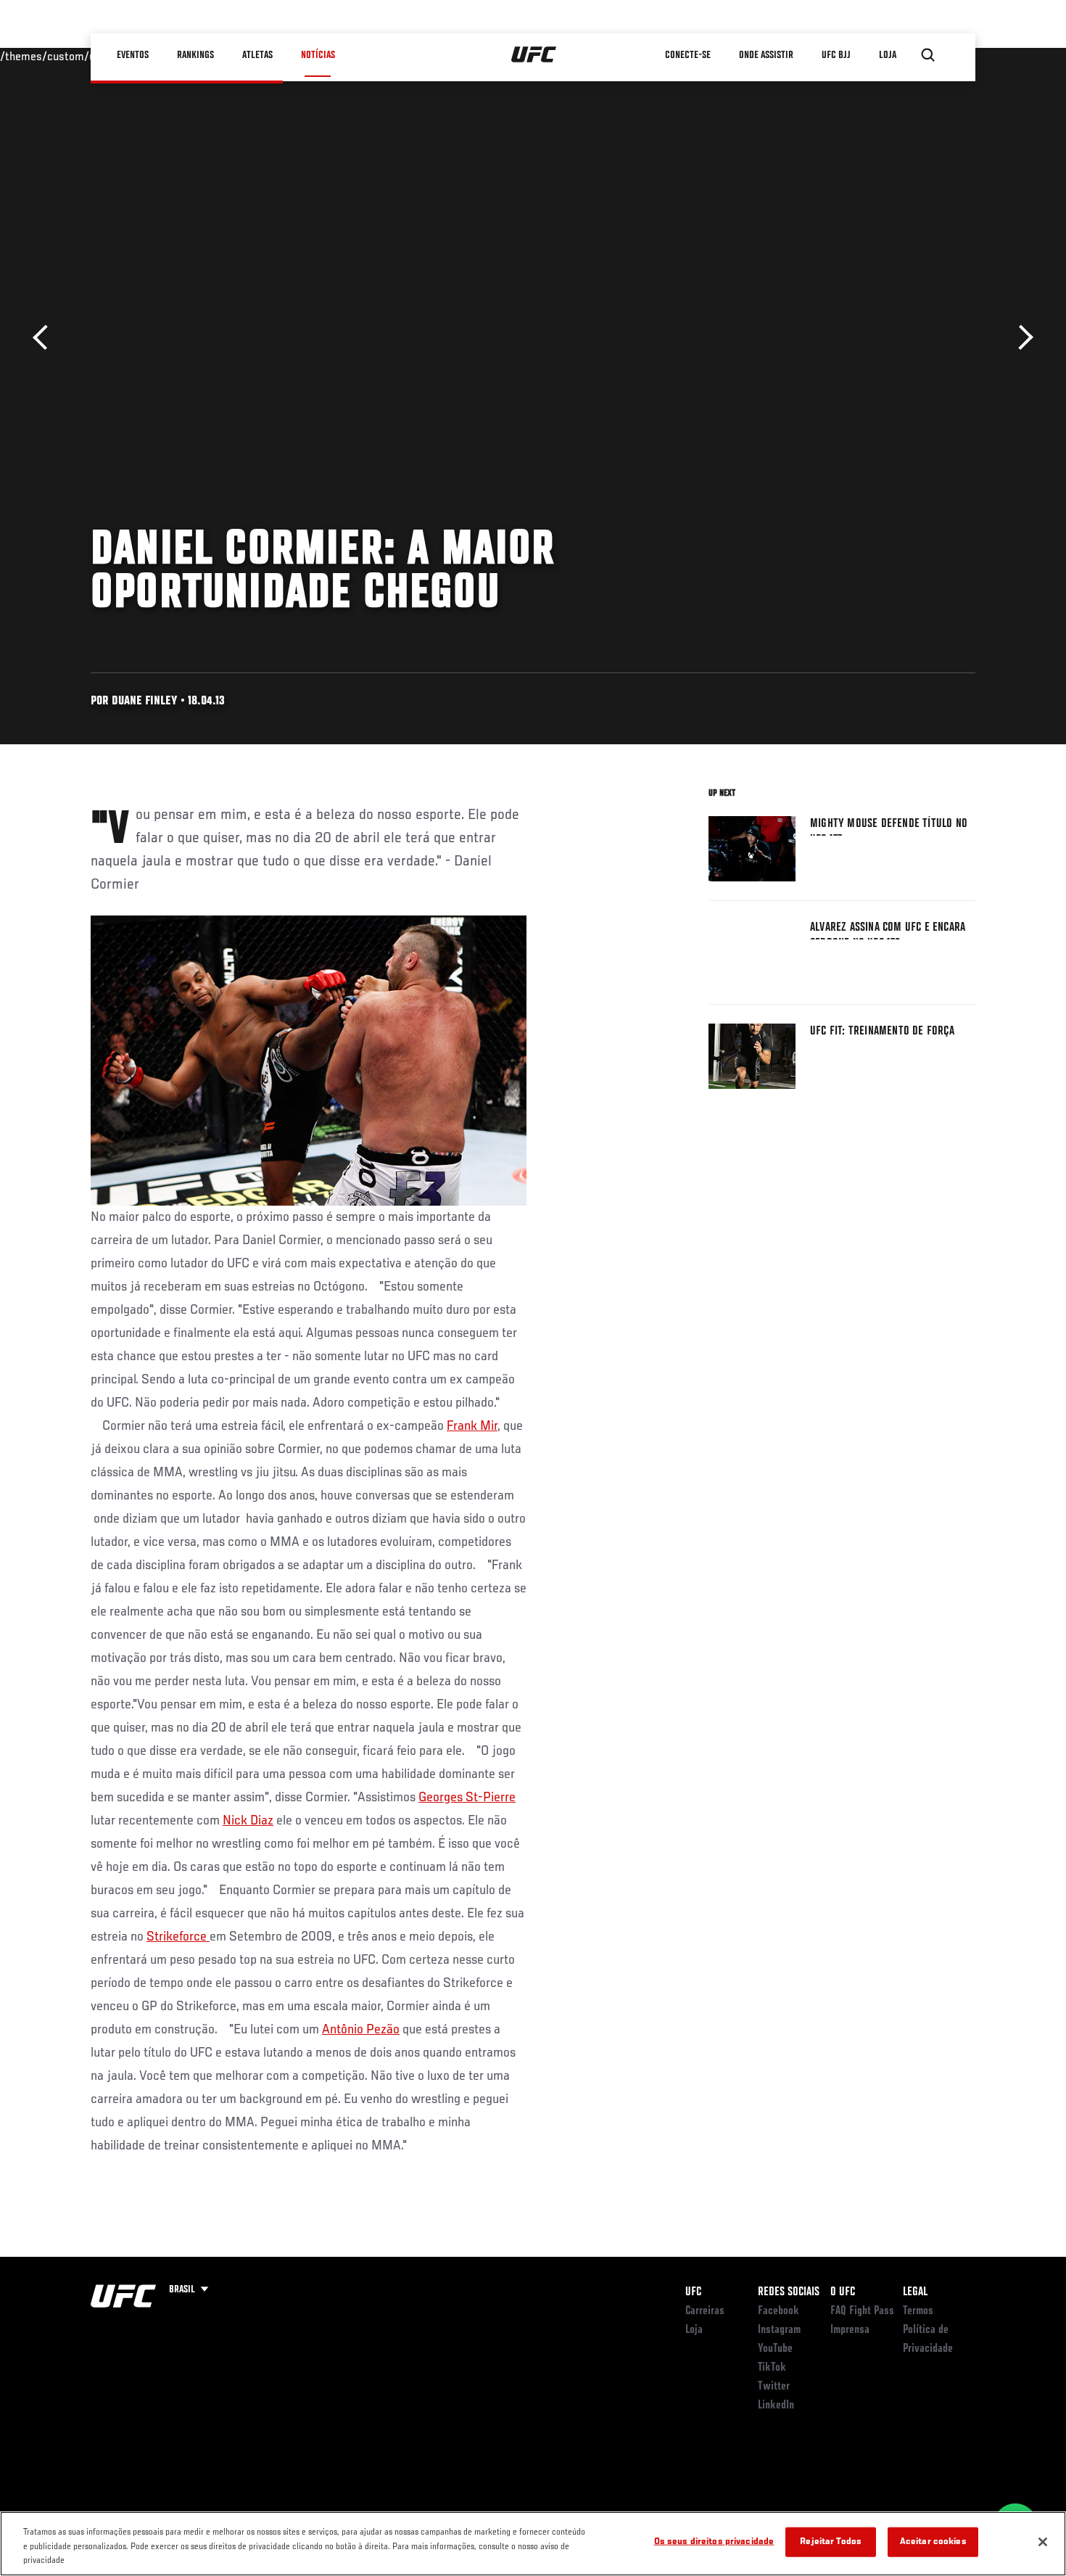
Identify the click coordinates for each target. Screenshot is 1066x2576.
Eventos (133, 55)
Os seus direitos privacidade (714, 2542)
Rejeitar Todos (831, 2542)
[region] (533, 2544)
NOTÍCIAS (318, 55)
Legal (915, 2292)
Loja (694, 2330)
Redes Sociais (789, 2292)
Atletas (257, 55)
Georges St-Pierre (467, 1798)
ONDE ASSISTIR (766, 55)
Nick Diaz (248, 1821)
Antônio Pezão (361, 2030)
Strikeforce (178, 1937)
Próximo (1021, 338)
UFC (693, 2292)
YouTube (775, 2349)
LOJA (888, 55)
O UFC (843, 2292)
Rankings (195, 55)
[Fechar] (1043, 2542)
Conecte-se (688, 55)
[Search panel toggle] (928, 55)
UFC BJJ (836, 55)
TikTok (772, 2368)
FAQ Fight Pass (862, 2311)
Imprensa (850, 2330)
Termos (918, 2311)
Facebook (778, 2311)
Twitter (774, 2387)
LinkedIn (776, 2406)
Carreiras (705, 2311)
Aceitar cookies (933, 2542)
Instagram (779, 2330)
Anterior (45, 338)
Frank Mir (472, 1426)
